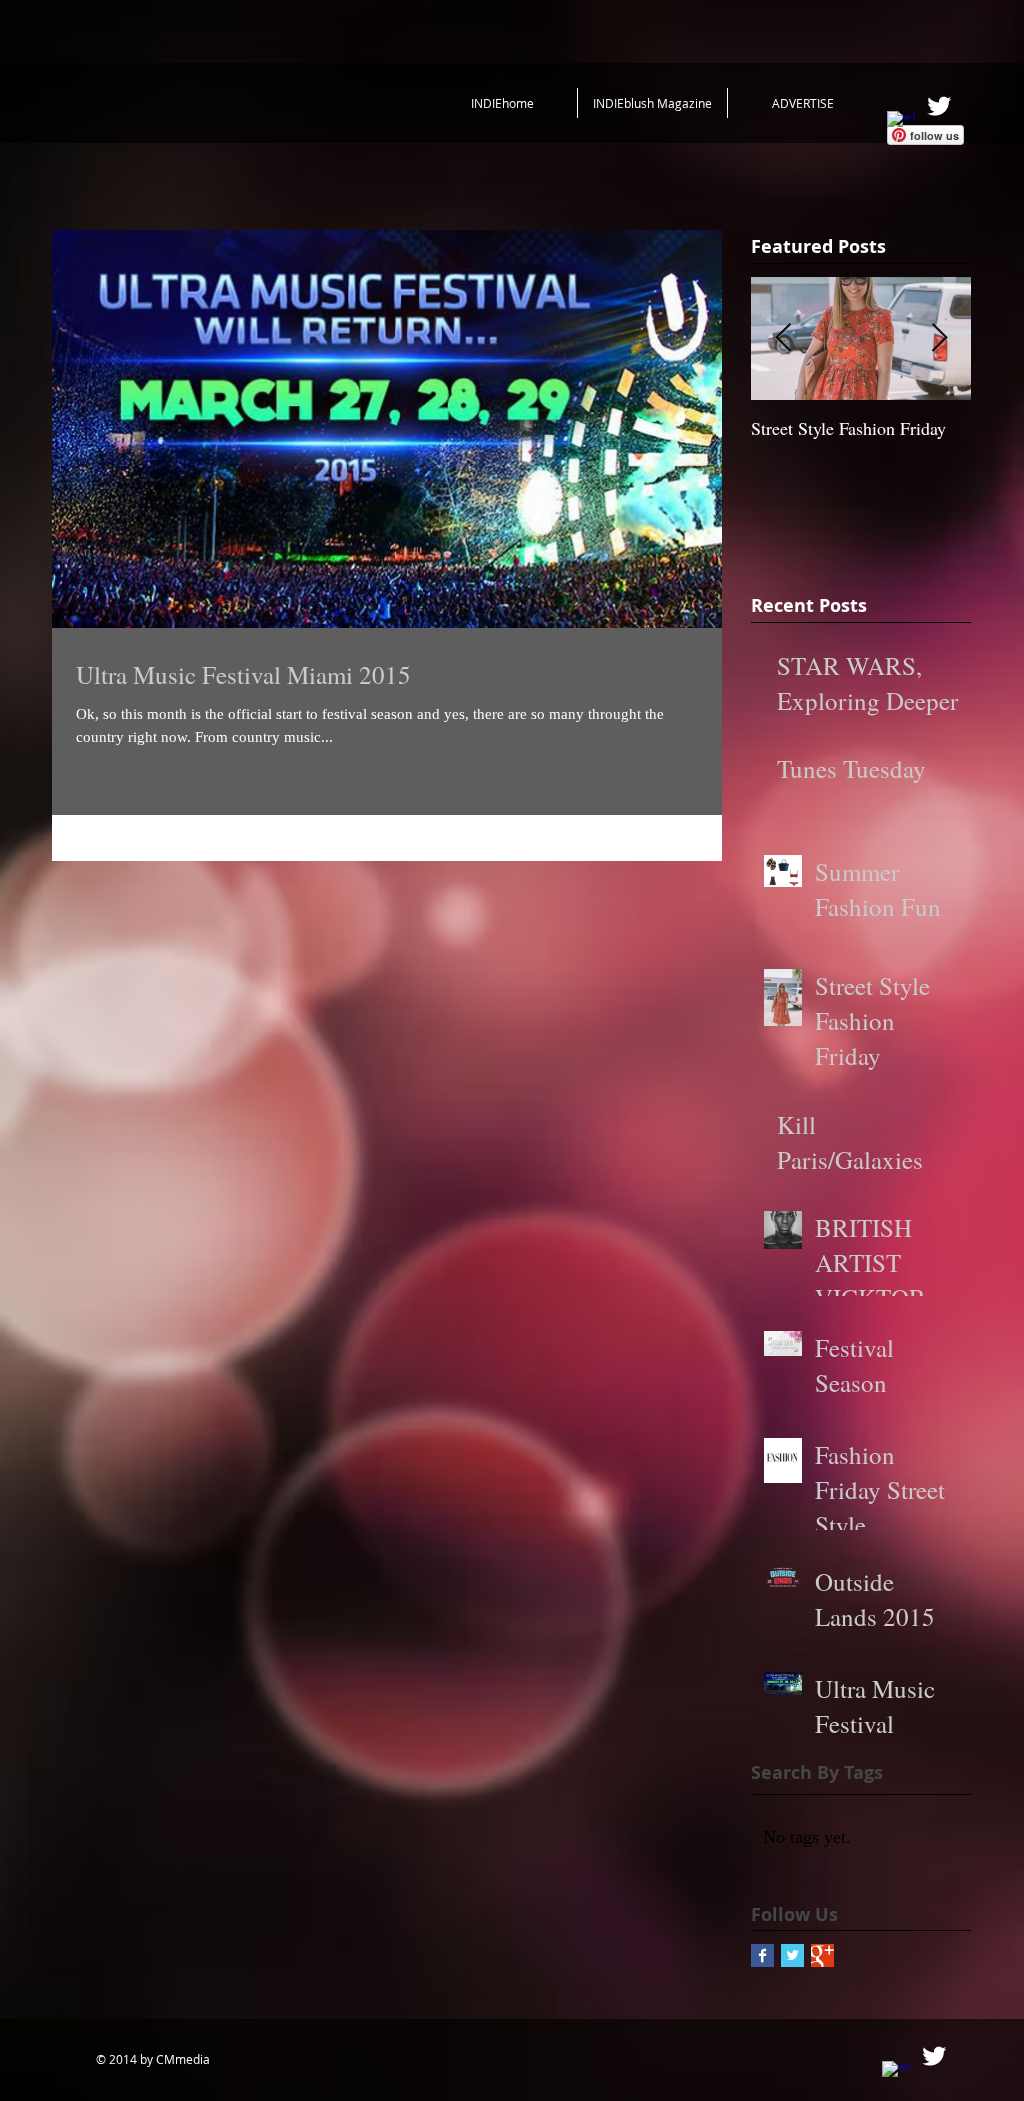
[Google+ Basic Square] (822, 1955)
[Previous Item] (783, 338)
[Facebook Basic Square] (762, 1955)
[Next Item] (939, 338)
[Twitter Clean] (939, 106)
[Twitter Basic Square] (792, 1955)
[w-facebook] (901, 125)
